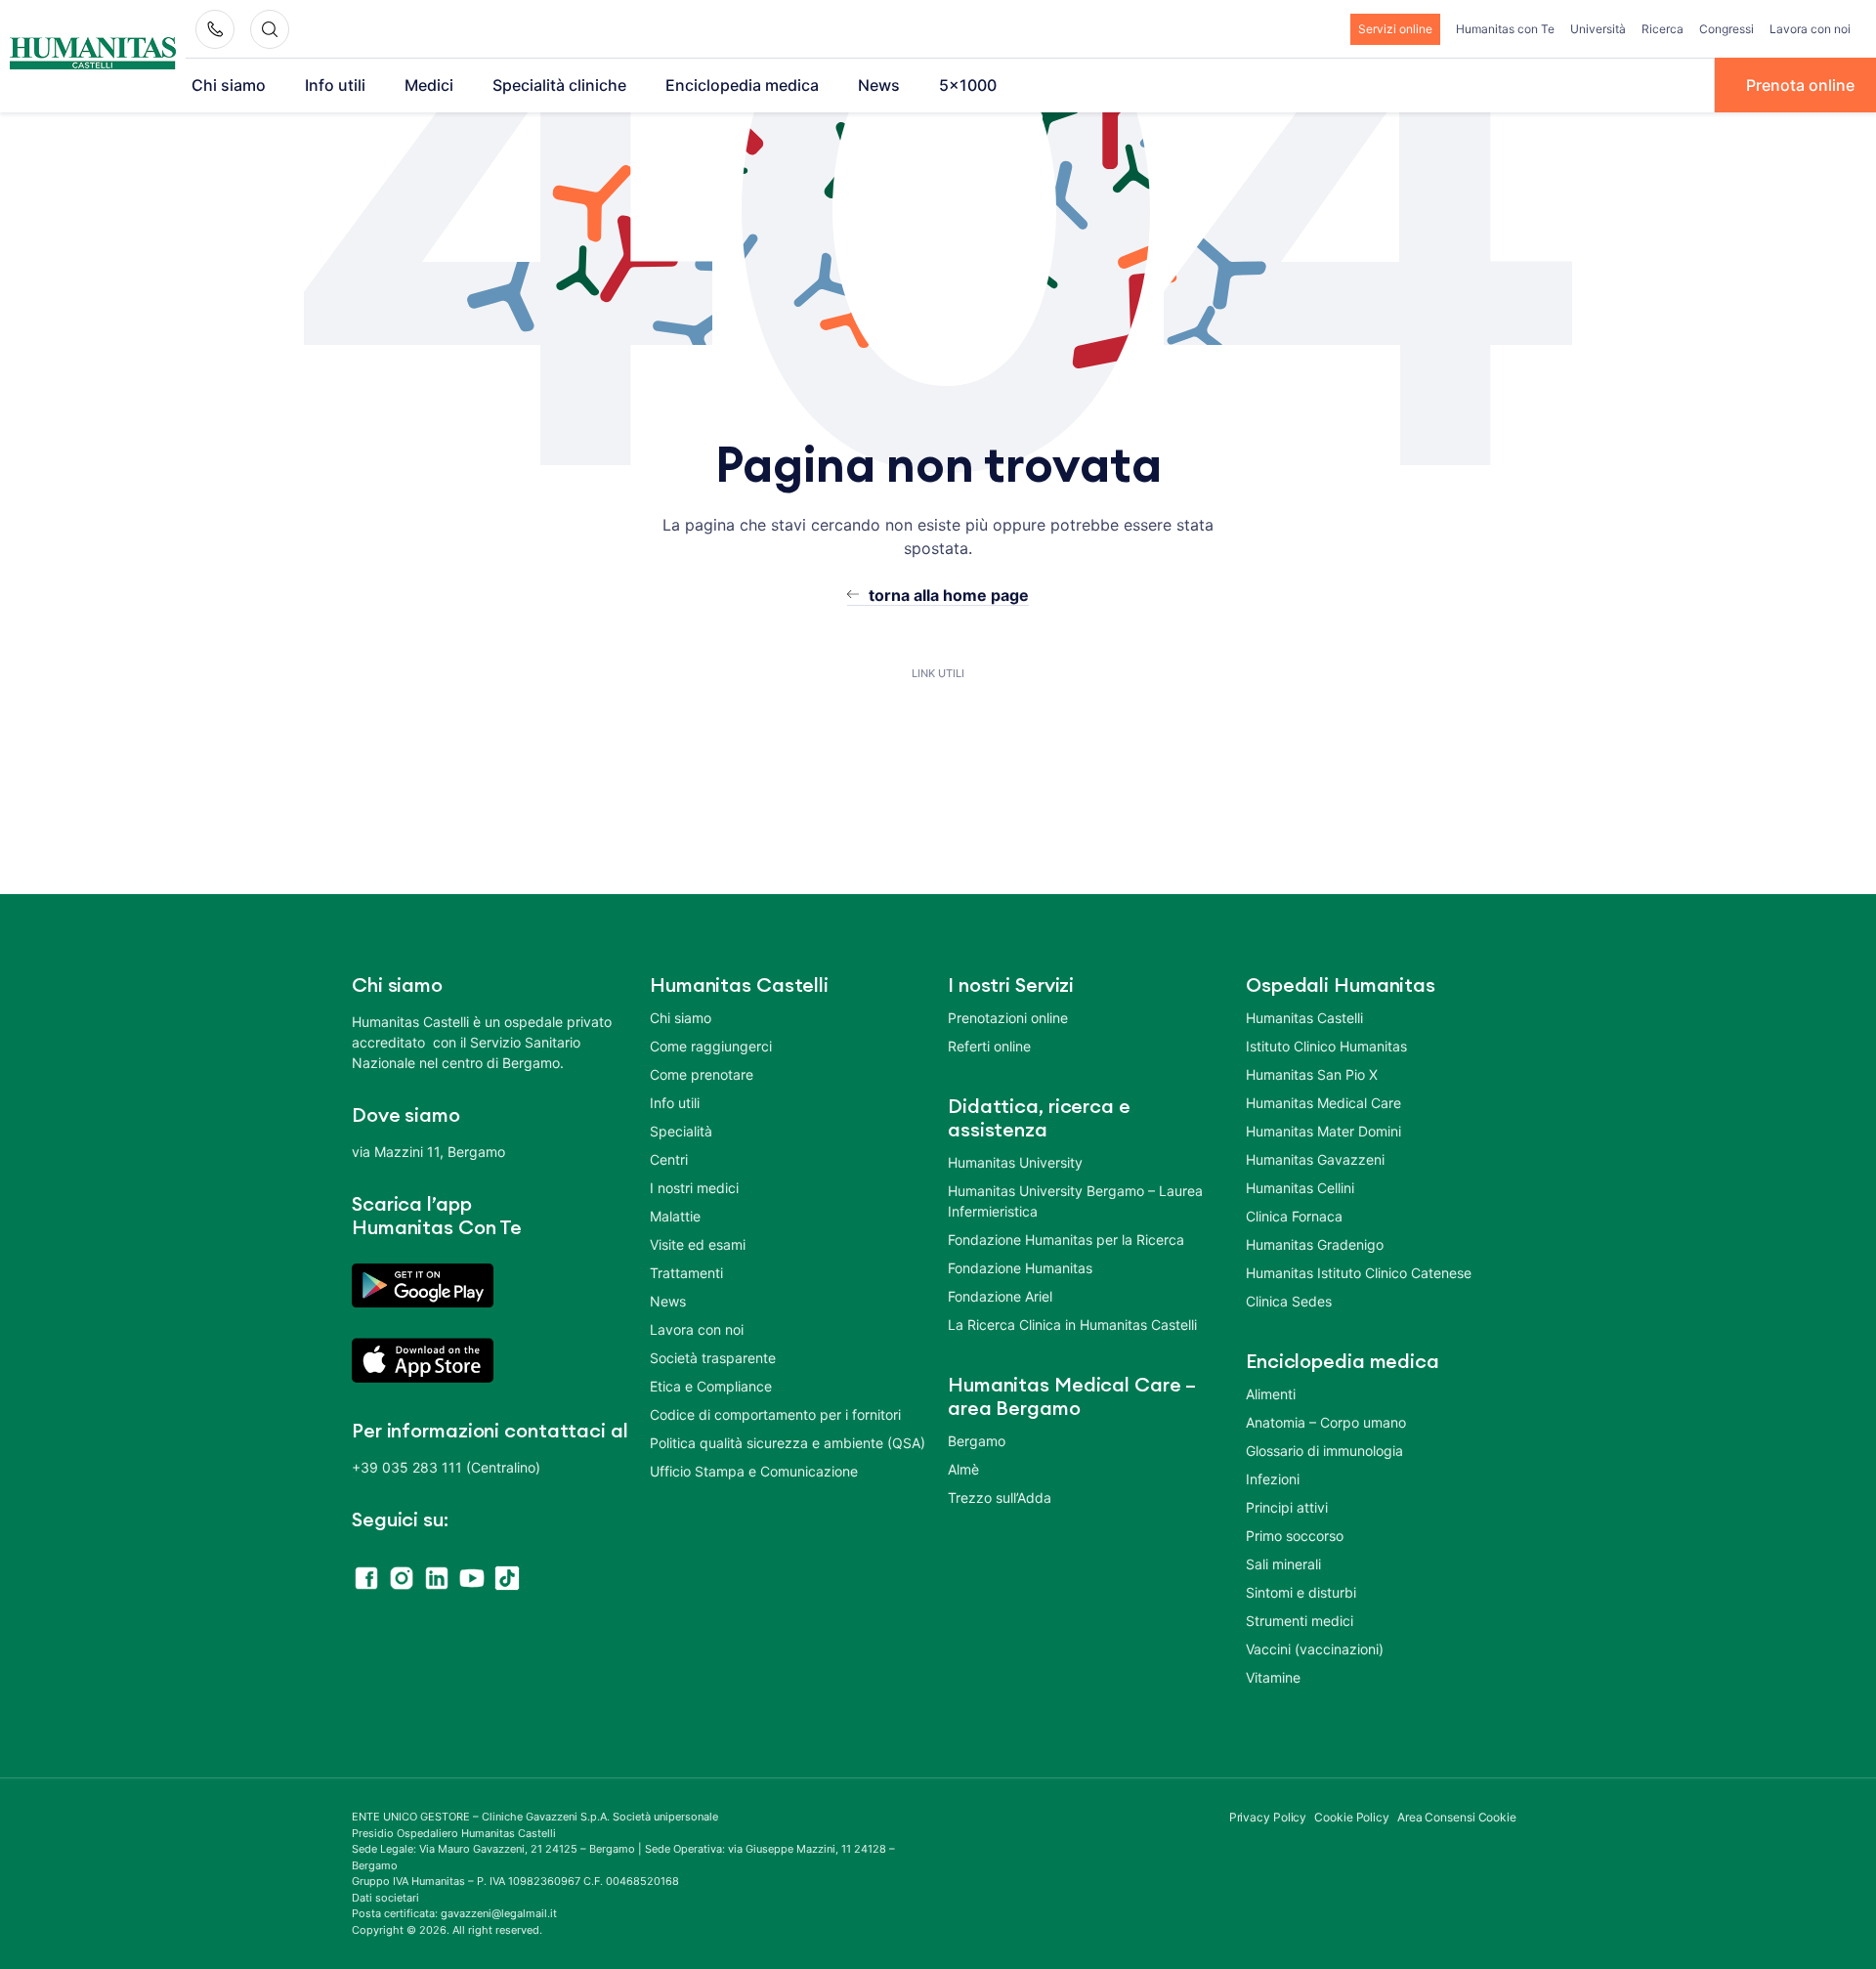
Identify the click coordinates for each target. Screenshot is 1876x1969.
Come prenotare (702, 1074)
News (879, 85)
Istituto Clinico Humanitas (1326, 1046)
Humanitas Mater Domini (1323, 1131)
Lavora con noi (1810, 29)
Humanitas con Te (1505, 29)
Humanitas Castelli (1304, 1018)
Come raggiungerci (711, 1046)
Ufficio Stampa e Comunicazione (754, 1471)
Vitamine (1273, 1677)
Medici (429, 85)
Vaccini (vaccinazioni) (1315, 1649)
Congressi (1727, 29)
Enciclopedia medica (742, 85)
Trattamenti (686, 1273)
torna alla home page (949, 595)
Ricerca (1663, 29)
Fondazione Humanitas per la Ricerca (1066, 1240)
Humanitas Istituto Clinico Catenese (1359, 1273)
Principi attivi (1287, 1507)
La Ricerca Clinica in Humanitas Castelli (1072, 1325)
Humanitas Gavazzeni (1315, 1159)
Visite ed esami (698, 1244)
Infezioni (1273, 1479)
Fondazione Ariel (1000, 1296)
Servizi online (1395, 29)
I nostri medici (694, 1188)
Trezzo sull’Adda (1000, 1498)
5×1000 (968, 85)
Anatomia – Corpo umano (1326, 1422)
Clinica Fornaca (1294, 1216)
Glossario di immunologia (1324, 1451)
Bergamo (977, 1441)
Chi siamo (229, 85)
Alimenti (1271, 1394)
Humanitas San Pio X (1312, 1074)
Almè (963, 1469)
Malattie (675, 1216)
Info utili (335, 85)
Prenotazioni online (1008, 1018)
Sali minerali (1283, 1564)
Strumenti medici (1300, 1621)
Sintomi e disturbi (1301, 1592)
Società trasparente (713, 1358)
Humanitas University (1015, 1162)
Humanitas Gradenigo (1315, 1244)
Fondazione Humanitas (1020, 1268)
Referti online (989, 1046)
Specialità (681, 1131)
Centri (669, 1159)
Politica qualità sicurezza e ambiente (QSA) (788, 1443)
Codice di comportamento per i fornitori (775, 1414)
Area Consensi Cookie (1457, 1817)
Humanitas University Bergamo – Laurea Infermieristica (1075, 1201)
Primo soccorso (1295, 1536)
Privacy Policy (1268, 1817)
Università (1598, 29)
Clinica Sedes (1289, 1301)
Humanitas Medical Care (1323, 1103)
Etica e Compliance (711, 1386)
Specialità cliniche (559, 85)
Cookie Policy (1352, 1817)
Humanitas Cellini (1300, 1188)
